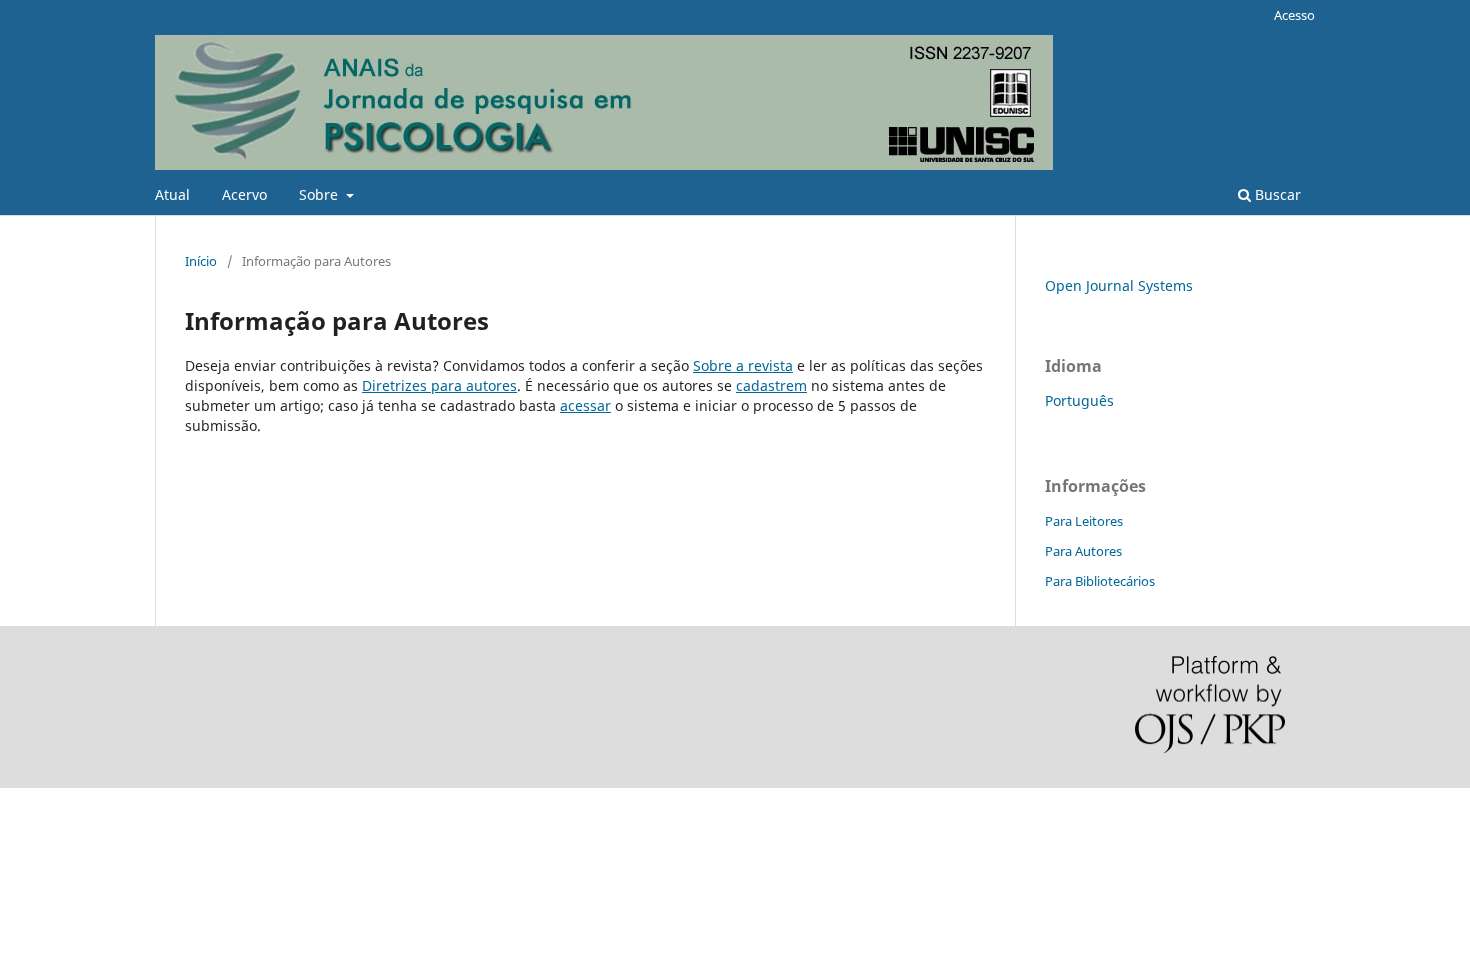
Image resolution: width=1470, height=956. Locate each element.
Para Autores (1083, 551)
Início (201, 261)
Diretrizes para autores (439, 385)
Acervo (244, 194)
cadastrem (771, 385)
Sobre (320, 194)
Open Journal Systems (1119, 285)
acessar (585, 405)
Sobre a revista (743, 365)
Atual (172, 194)
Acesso (1294, 15)
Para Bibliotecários (1100, 581)
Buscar (1276, 194)
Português (1079, 400)
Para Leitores (1084, 521)
